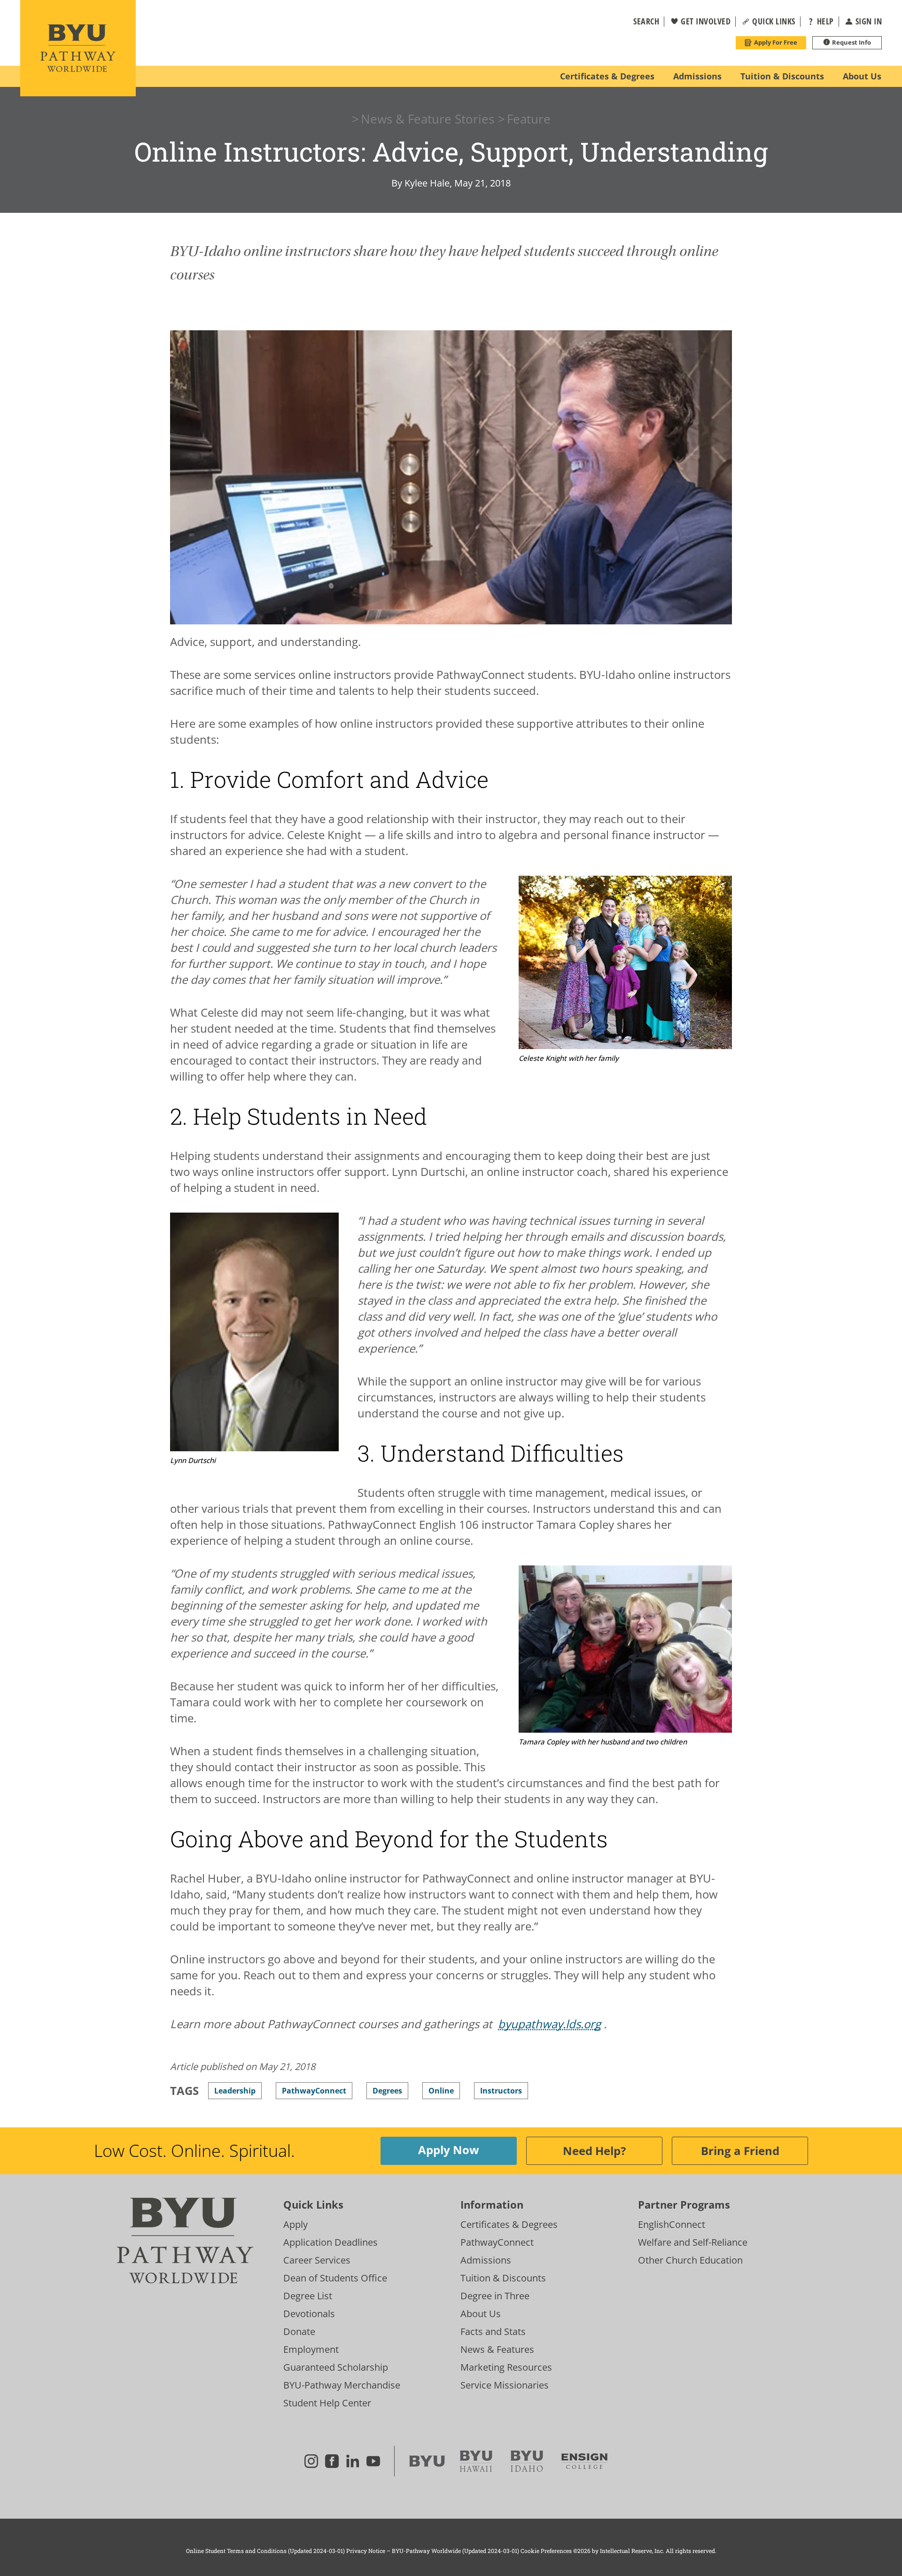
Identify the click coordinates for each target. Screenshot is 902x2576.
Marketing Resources (506, 2367)
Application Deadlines (330, 2242)
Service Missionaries (505, 2385)
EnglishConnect (672, 2224)
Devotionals (309, 2314)
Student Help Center (327, 2403)
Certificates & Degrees (509, 2224)
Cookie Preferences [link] (546, 2551)
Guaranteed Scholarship (336, 2367)
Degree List (308, 2296)
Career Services (317, 2260)
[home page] (78, 48)
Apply (295, 2224)
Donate (299, 2331)
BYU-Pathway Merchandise (342, 2385)
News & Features (497, 2349)
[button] (640, 22)
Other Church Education (690, 2260)
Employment (311, 2349)
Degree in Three (495, 2296)
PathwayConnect (497, 2242)
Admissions (486, 2260)
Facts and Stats (493, 2331)
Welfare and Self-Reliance (693, 2242)
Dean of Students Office (335, 2278)
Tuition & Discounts (503, 2278)
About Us (481, 2314)
